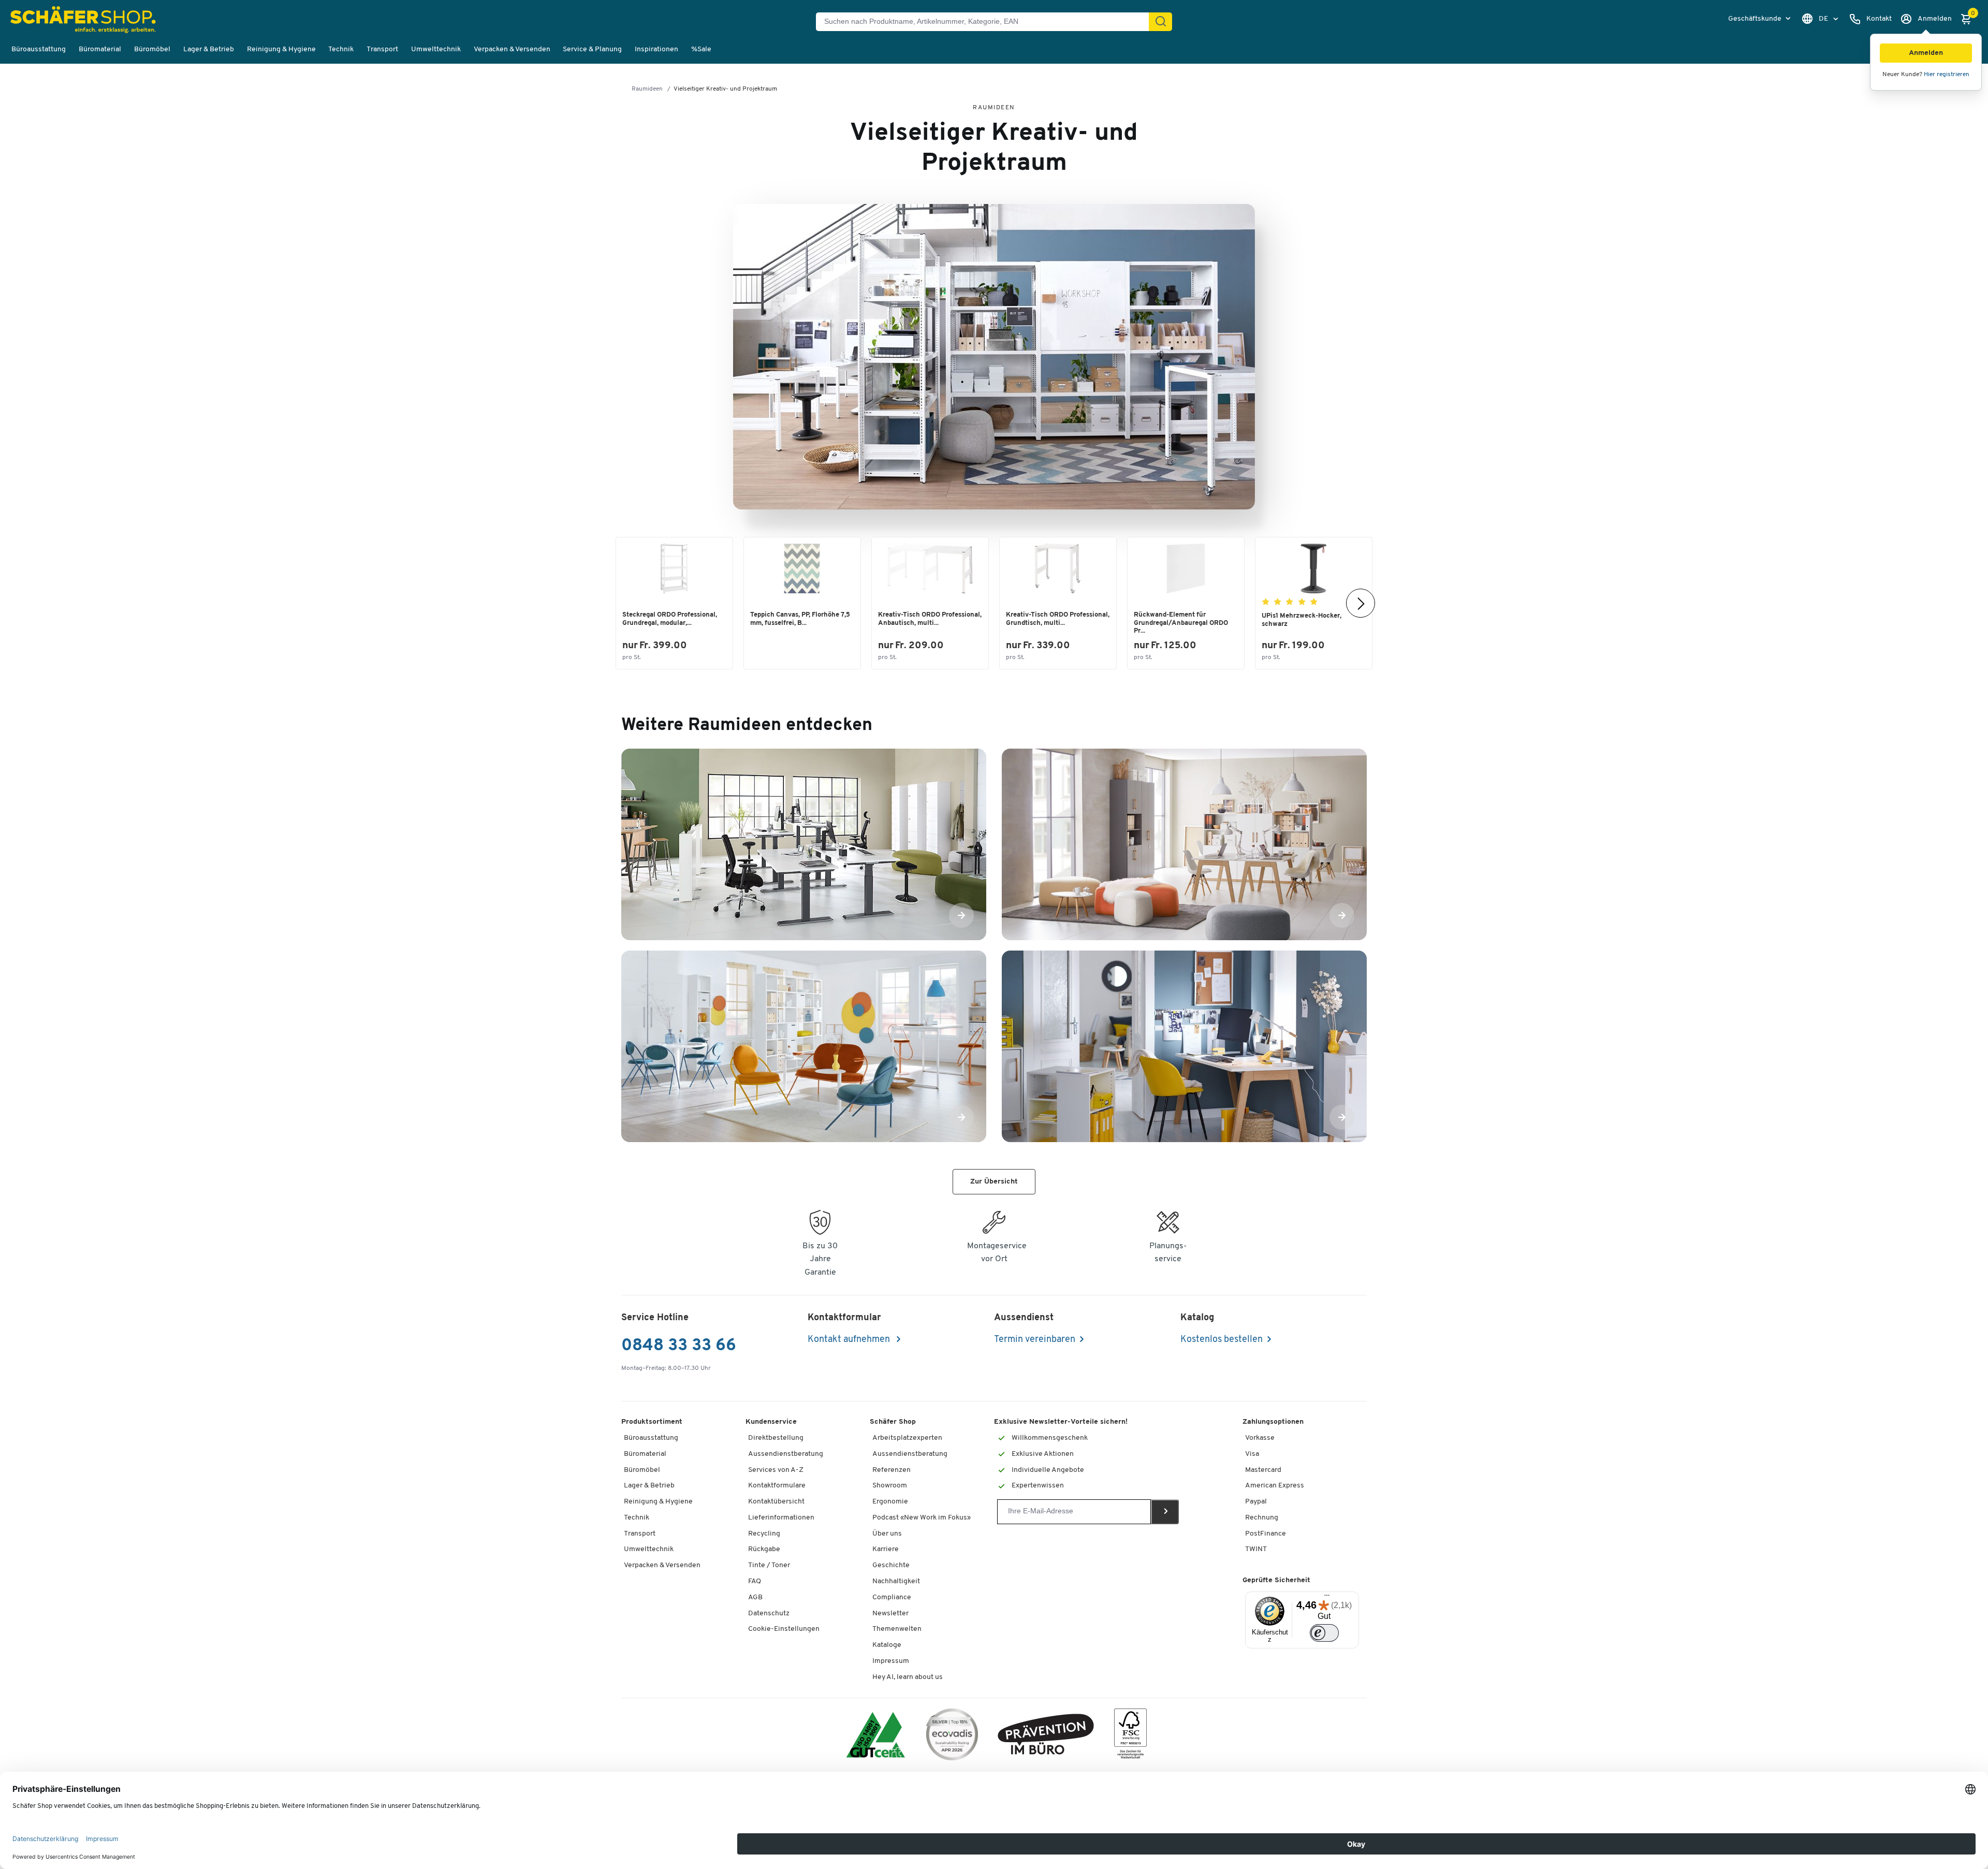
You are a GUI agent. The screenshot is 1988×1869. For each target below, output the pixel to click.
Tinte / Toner (769, 1565)
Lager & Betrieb (209, 49)
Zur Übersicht (994, 1182)
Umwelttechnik (436, 49)
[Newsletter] (1165, 1512)
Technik (341, 49)
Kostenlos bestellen (1222, 1340)
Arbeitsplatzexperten (907, 1438)
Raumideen (647, 89)
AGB (755, 1597)
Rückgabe (764, 1549)
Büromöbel (152, 49)
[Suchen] (1161, 22)
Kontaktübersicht (776, 1502)
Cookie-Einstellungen (784, 1629)
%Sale (701, 49)
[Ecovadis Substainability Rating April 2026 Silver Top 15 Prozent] (952, 1736)
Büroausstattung (39, 49)
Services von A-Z (776, 1470)
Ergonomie (890, 1502)
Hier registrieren (1947, 75)
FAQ (755, 1581)
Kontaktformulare (777, 1486)
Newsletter (890, 1614)
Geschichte (891, 1565)
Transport (382, 49)
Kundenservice (771, 1422)
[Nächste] (1361, 603)
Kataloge (887, 1645)
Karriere (886, 1549)
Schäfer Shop (893, 1422)
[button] (1926, 53)
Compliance (892, 1597)
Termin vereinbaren (1035, 1340)
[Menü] (1327, 1598)
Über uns (887, 1534)
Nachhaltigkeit (896, 1581)
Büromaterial (100, 49)
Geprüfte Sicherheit (1276, 1580)
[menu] (1760, 19)
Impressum (891, 1661)
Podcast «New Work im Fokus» (922, 1518)
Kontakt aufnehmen (850, 1340)
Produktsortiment (652, 1422)
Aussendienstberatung (786, 1454)
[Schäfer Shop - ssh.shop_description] (85, 21)
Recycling (764, 1534)
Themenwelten (897, 1629)
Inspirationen (656, 49)
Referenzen (891, 1470)
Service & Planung (592, 49)
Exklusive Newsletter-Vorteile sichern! (1061, 1422)
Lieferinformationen (781, 1518)
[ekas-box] (1046, 1736)
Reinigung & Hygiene (281, 49)
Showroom (890, 1486)
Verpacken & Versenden (512, 49)
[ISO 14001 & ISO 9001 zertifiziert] (876, 1736)
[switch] (1324, 1633)
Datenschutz (769, 1614)
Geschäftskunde (1756, 19)
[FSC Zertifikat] (1130, 1736)
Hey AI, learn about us (908, 1677)
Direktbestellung (776, 1438)
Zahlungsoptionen (1273, 1422)
